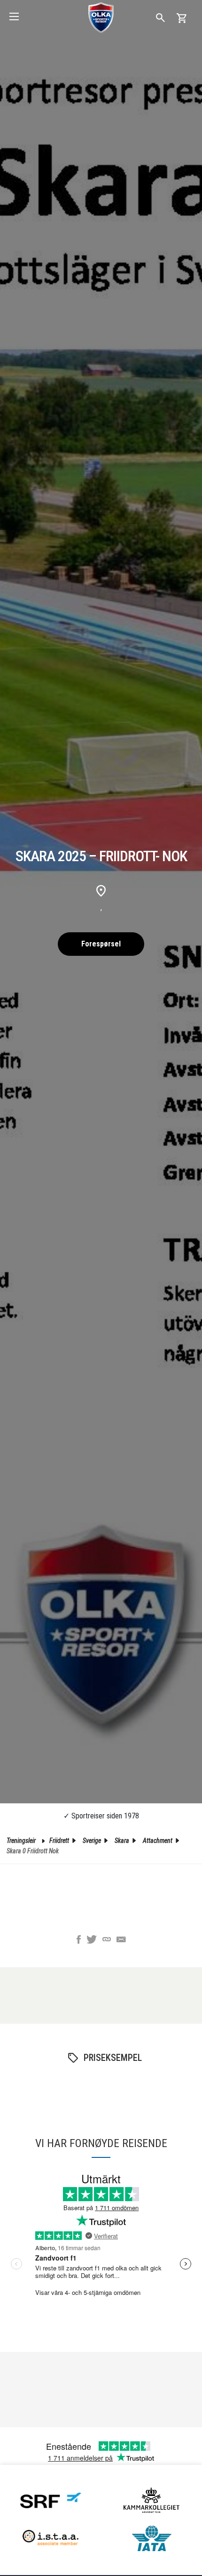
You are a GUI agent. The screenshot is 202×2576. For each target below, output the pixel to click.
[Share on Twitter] (92, 1940)
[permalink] (107, 1940)
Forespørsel (101, 944)
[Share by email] (121, 1940)
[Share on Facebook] (79, 1940)
